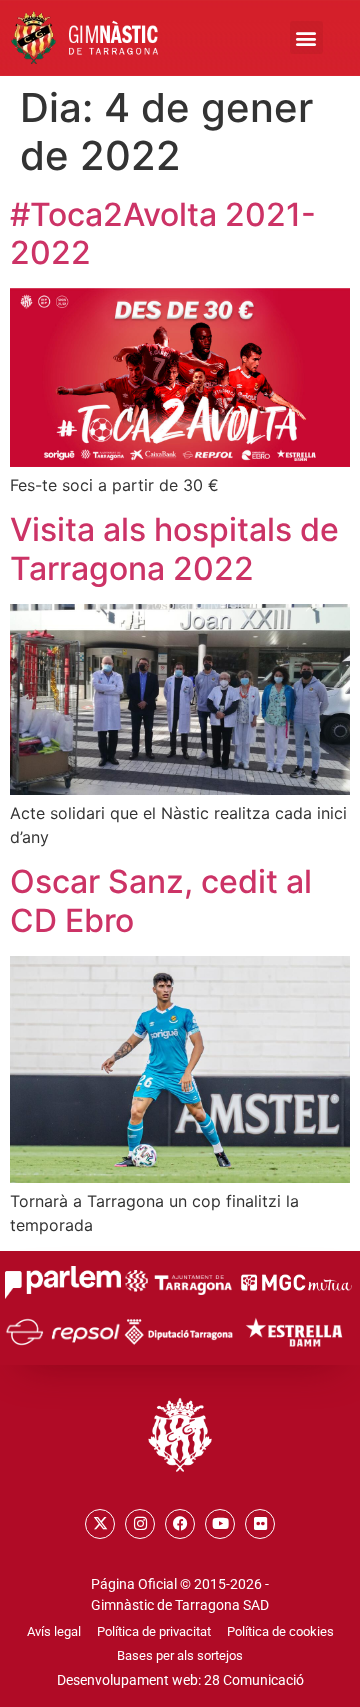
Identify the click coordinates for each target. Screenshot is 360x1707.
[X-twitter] (100, 1524)
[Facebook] (180, 1524)
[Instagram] (140, 1524)
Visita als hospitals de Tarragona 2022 (174, 548)
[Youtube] (220, 1524)
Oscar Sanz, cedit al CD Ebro (161, 900)
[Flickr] (260, 1524)
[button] (306, 37)
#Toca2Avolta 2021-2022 (163, 233)
